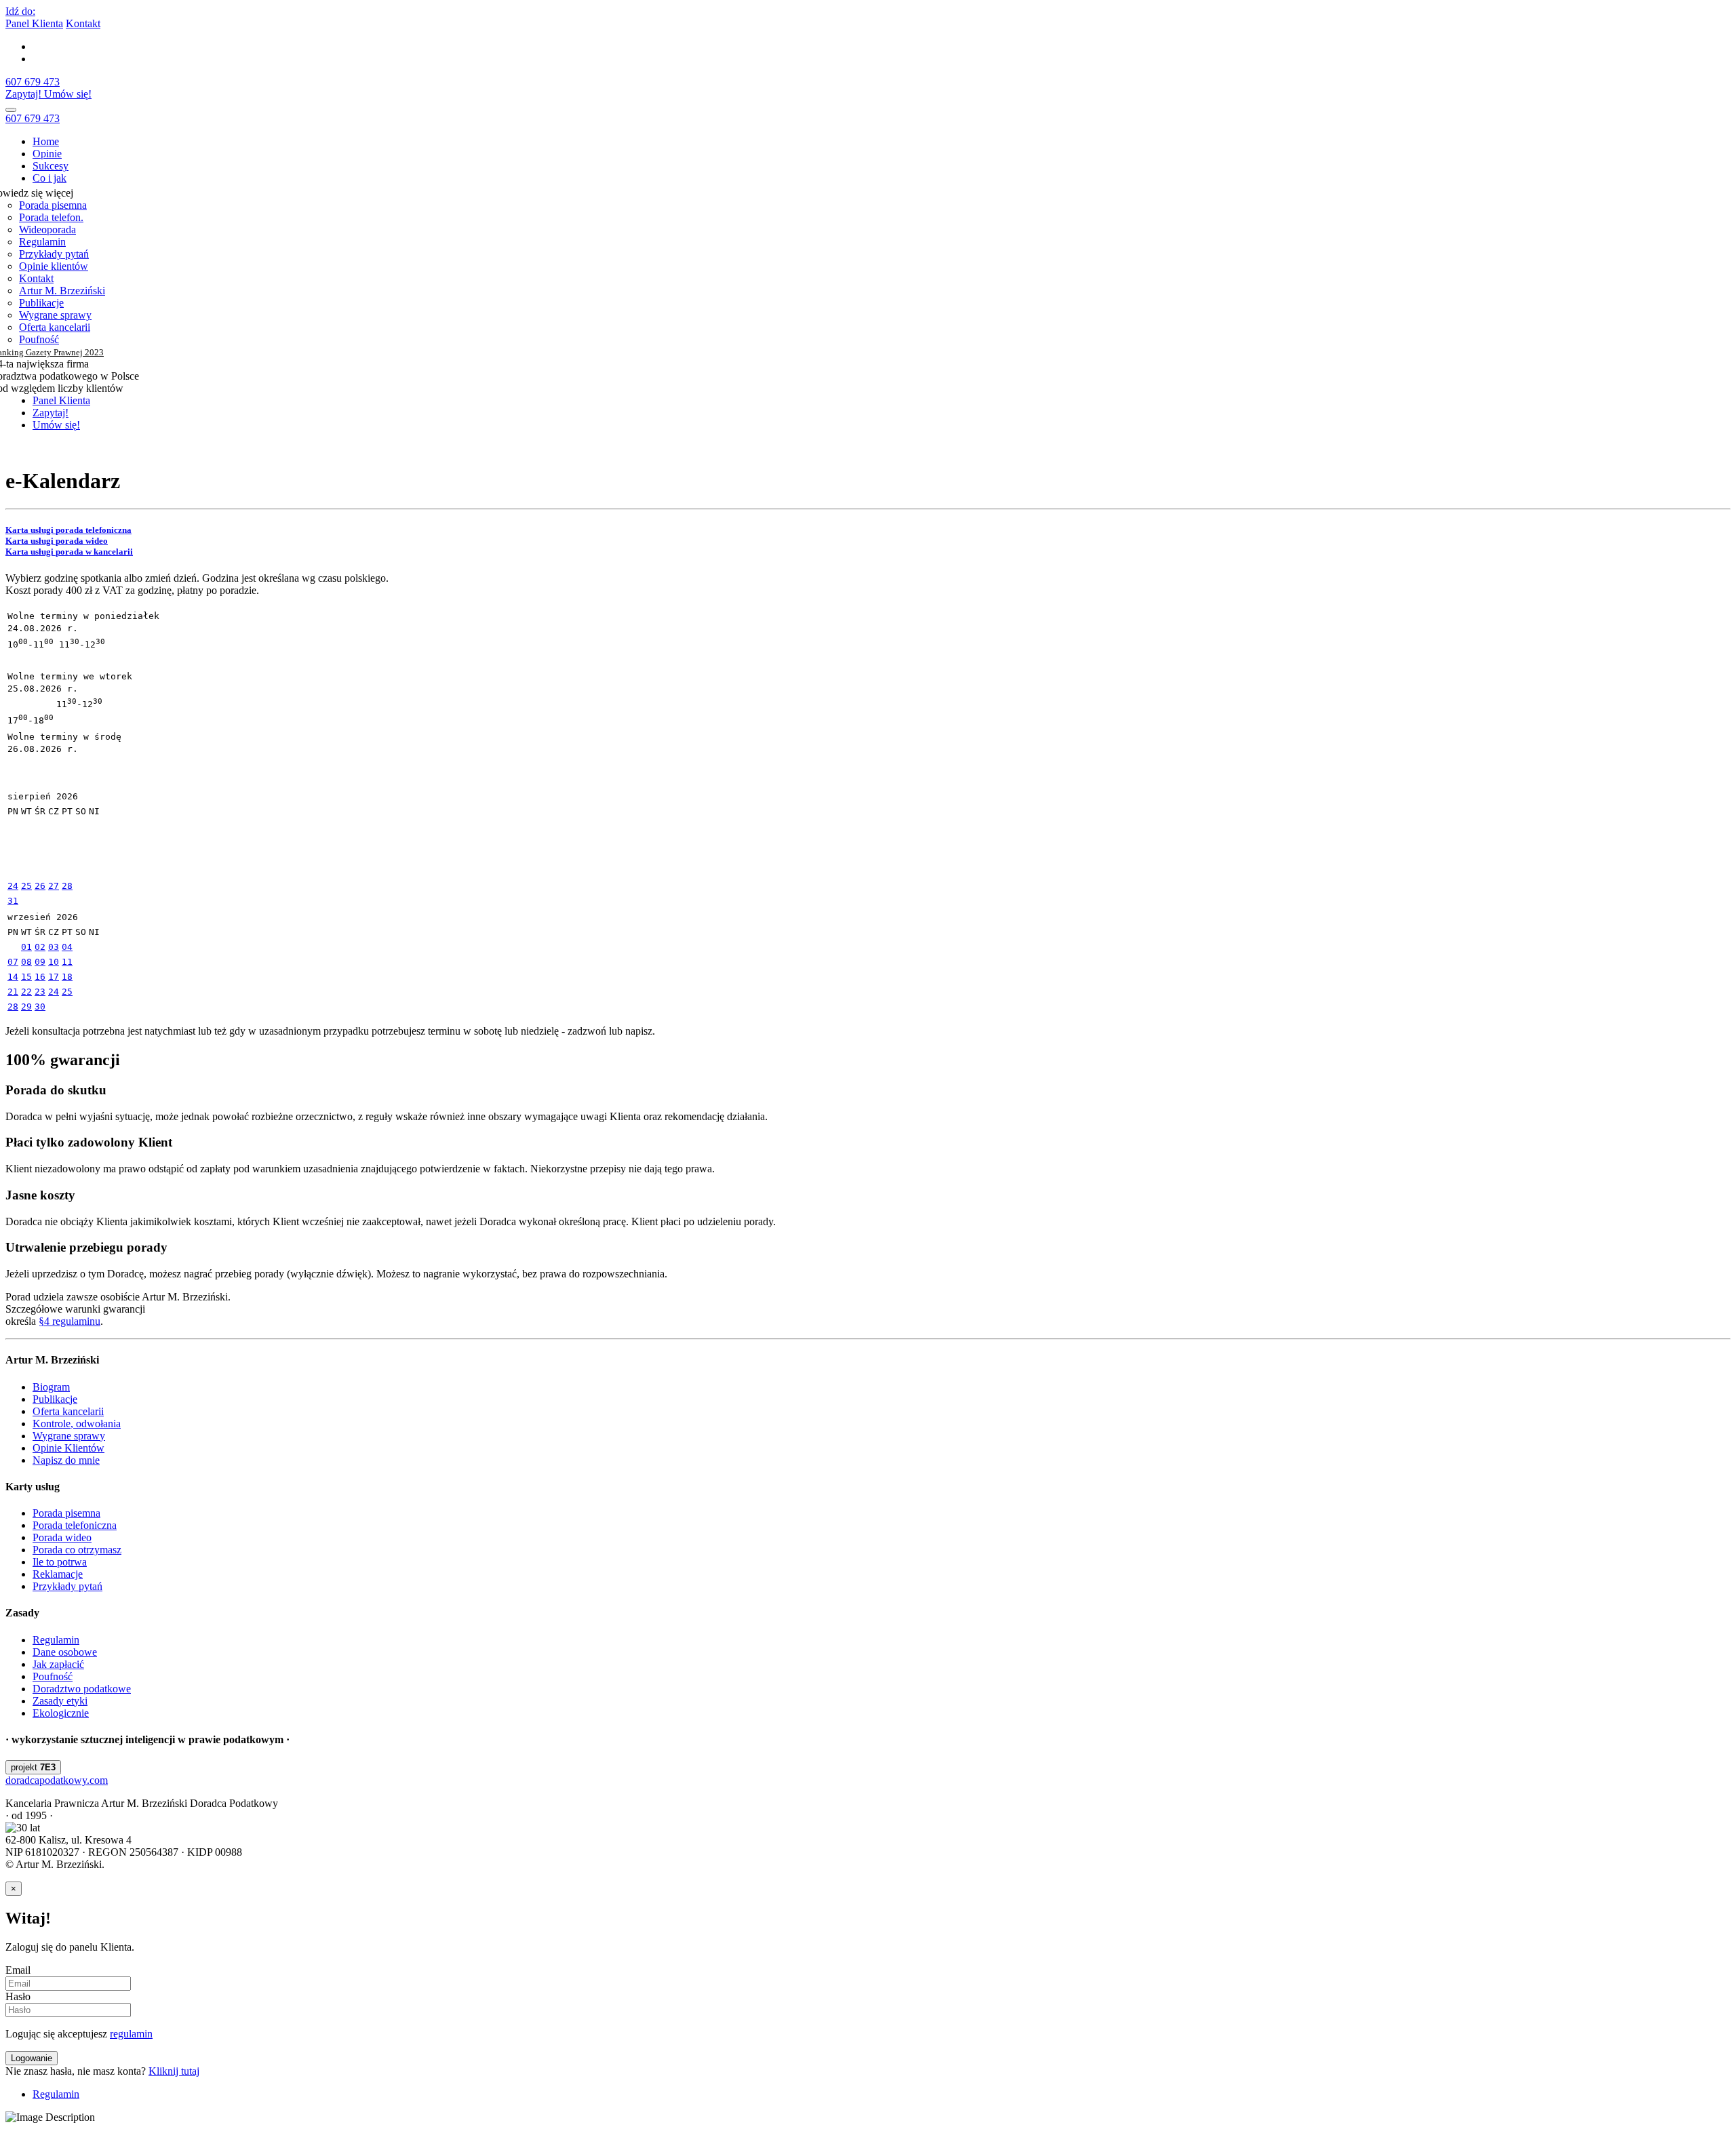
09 (40, 962)
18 (67, 977)
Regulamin (42, 242)
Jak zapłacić (58, 1664)
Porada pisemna (53, 205)
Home (46, 141)
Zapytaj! (25, 94)
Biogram (51, 1387)
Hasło (18, 1996)
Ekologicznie (61, 1713)
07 (13, 962)
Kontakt (83, 23)
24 (13, 886)
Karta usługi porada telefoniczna (68, 530)
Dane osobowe (65, 1652)
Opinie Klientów (68, 1448)
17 (54, 977)
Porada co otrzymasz (77, 1550)
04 (67, 947)
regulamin (131, 2034)
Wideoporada (47, 230)
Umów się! (68, 94)
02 (40, 947)
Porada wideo (62, 1537)
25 (26, 886)
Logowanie (32, 2058)
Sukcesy (51, 166)
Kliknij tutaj (174, 2071)
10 (54, 962)
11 (67, 962)
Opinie (47, 154)
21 (13, 992)
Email (18, 1970)
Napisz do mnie (66, 1460)
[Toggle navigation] (11, 110)
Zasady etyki (60, 1701)
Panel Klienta (34, 23)
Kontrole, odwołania (77, 1424)
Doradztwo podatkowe (82, 1689)
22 (26, 992)
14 (13, 977)
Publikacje (41, 303)
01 (26, 947)
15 (26, 977)
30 (40, 1007)
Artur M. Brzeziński (62, 291)
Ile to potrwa (60, 1562)
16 (40, 977)
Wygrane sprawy (55, 315)
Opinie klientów (54, 266)
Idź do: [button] (20, 11)
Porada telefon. (51, 217)
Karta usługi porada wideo (57, 541)
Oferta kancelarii (55, 327)
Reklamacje (58, 1574)
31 (13, 901)
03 (54, 947)
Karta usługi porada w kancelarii (69, 552)
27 (54, 886)
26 (40, 886)
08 (26, 962)
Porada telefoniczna (75, 1525)
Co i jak (50, 178)
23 (40, 992)
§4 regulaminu (70, 1321)
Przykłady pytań (54, 254)
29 (26, 1007)
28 (67, 886)
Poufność (39, 339)
